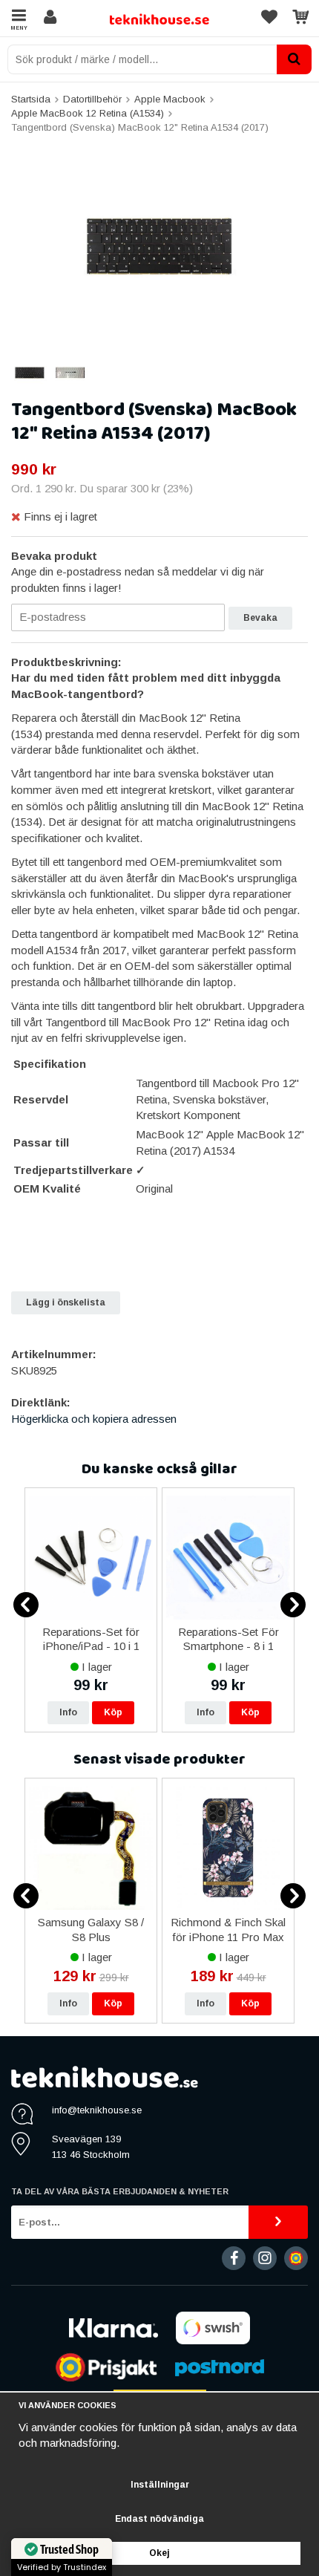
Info (68, 1712)
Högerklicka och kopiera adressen (94, 1419)
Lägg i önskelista (66, 1302)
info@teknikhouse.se (97, 2110)
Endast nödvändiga (159, 2519)
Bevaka (260, 618)
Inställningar (160, 2485)
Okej (159, 2553)
